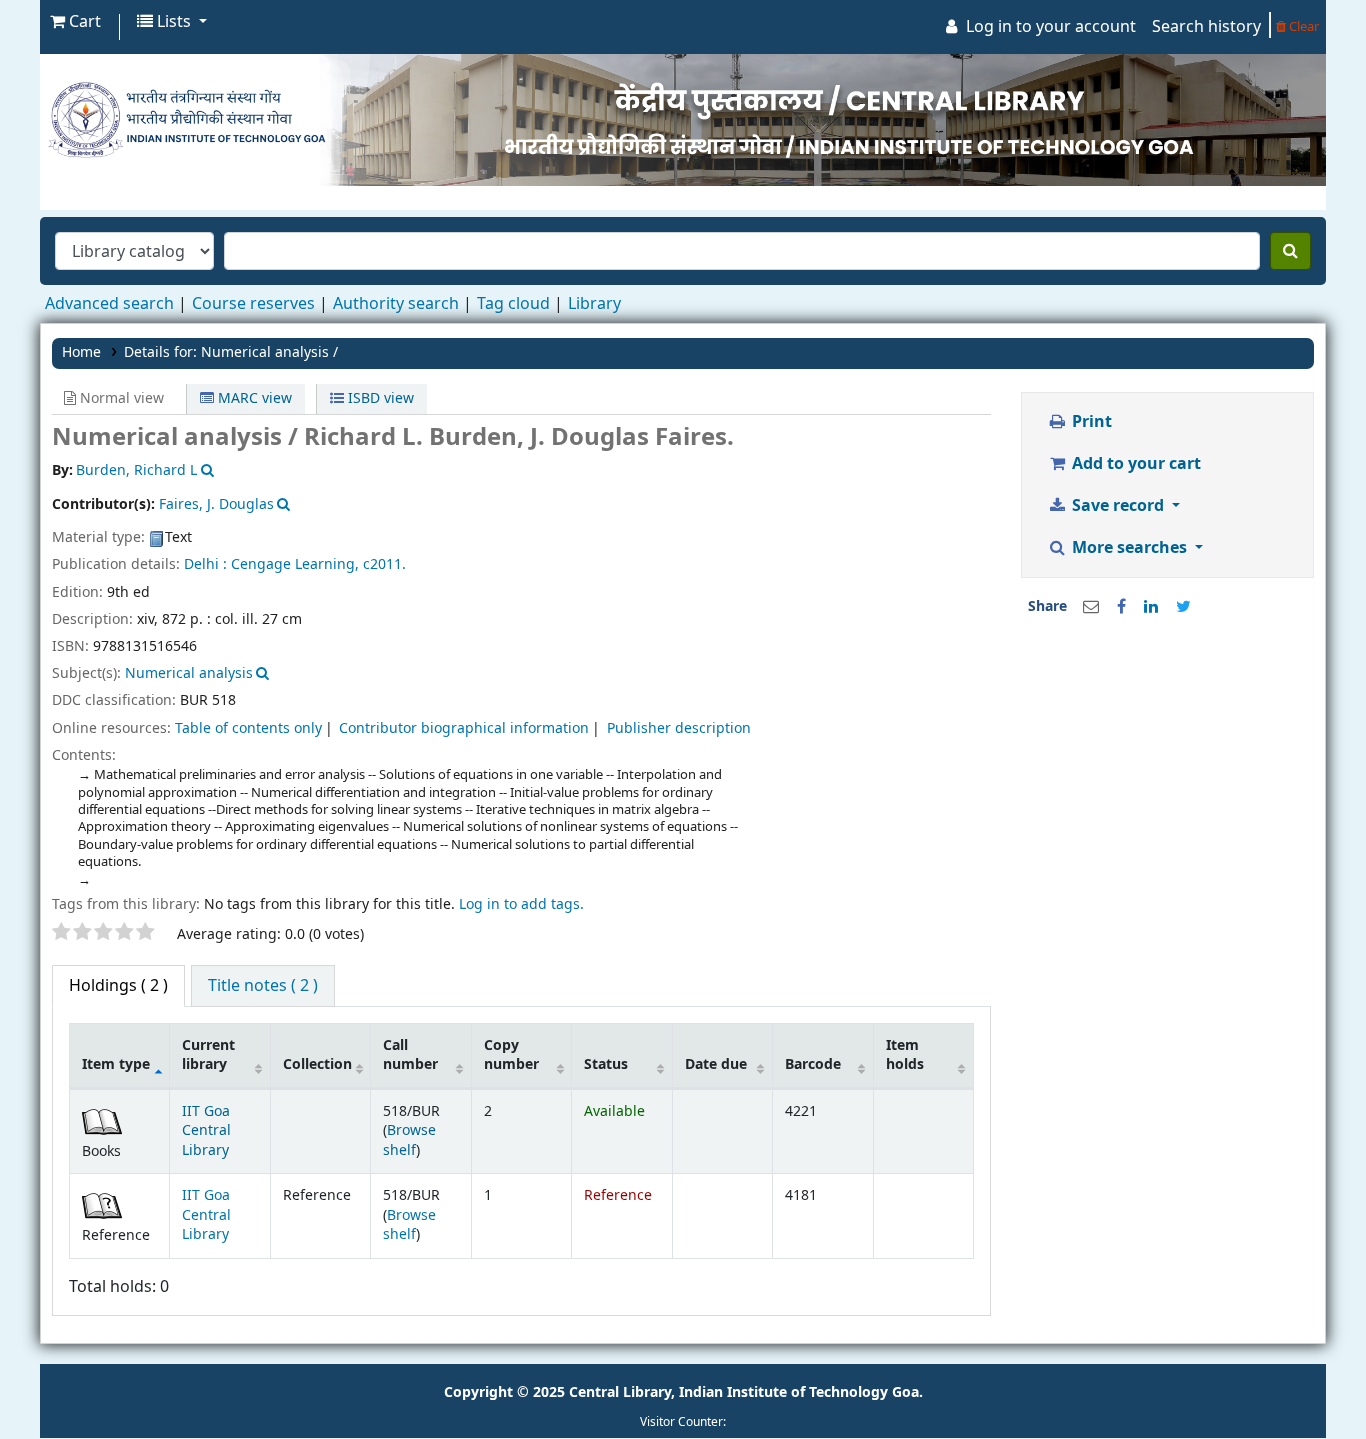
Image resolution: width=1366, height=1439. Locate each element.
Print (1090, 422)
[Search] (1290, 251)
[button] (75, 22)
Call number (410, 1055)
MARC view (253, 398)
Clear (1302, 26)
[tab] (263, 986)
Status (606, 1064)
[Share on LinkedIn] (1151, 607)
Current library (208, 1055)
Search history (1206, 27)
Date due (716, 1064)
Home (81, 352)
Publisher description (679, 728)
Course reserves (253, 304)
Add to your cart (1134, 464)
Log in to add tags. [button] (521, 904)
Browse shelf (409, 1140)
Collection (317, 1064)
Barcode (813, 1064)
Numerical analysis (189, 673)
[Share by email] (1091, 607)
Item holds (905, 1055)
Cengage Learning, (295, 564)
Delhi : (205, 564)
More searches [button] (1129, 548)
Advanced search (109, 304)
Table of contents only (248, 728)
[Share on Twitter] (1183, 607)
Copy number (511, 1055)
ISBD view (379, 398)
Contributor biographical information (464, 728)
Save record (1118, 506)
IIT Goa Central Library (206, 1131)
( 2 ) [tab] (118, 986)
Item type (116, 1064)
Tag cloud (513, 304)
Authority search (396, 304)
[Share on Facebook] (1121, 607)
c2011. (384, 564)
